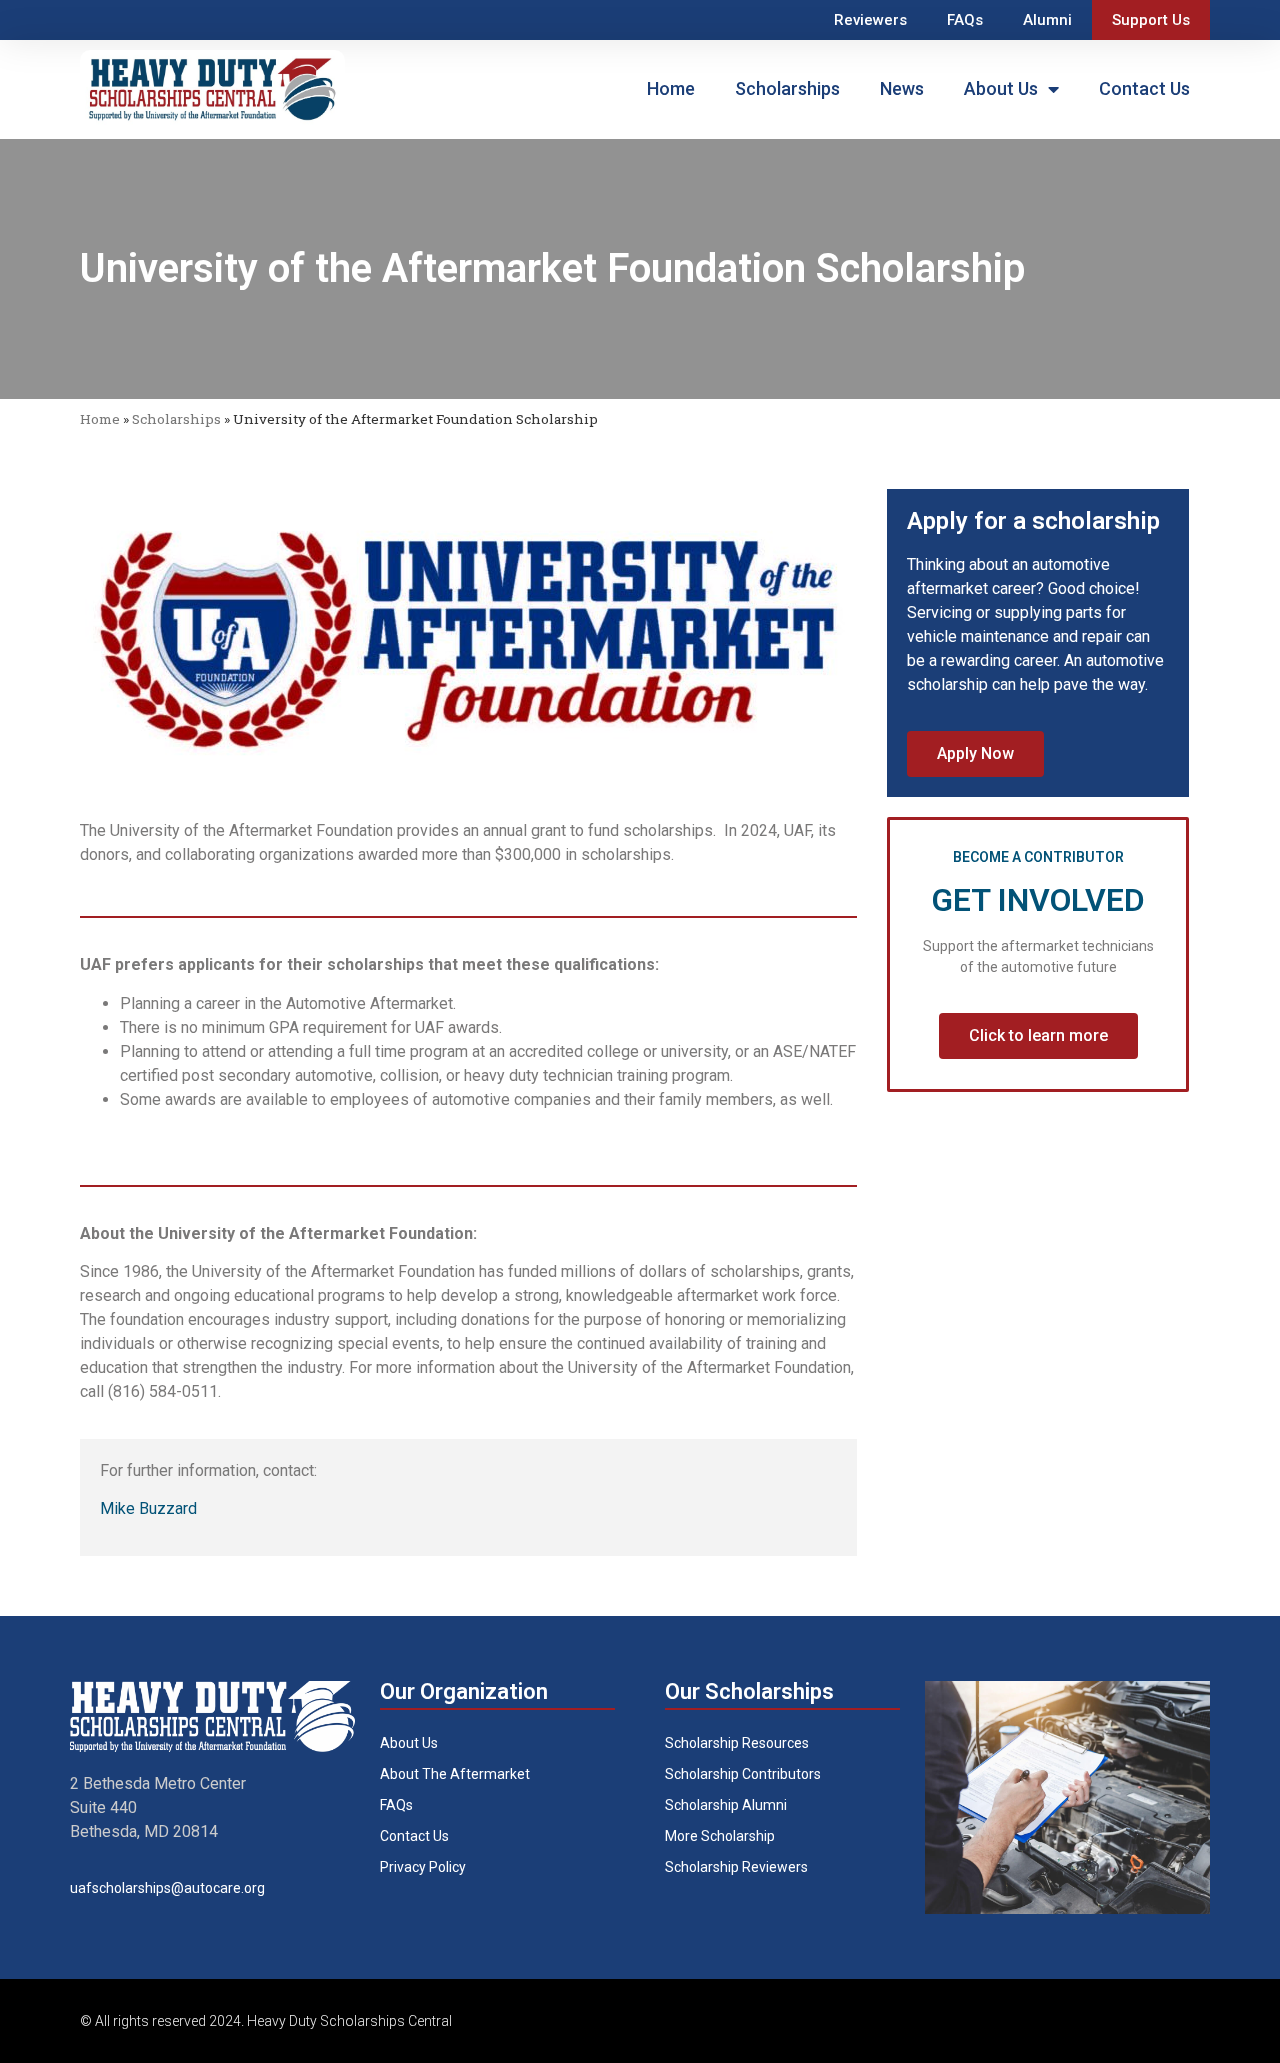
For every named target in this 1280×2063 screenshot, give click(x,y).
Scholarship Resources (737, 1743)
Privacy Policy (423, 1867)
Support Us (1151, 20)
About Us (1001, 88)
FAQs (965, 20)
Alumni (1047, 20)
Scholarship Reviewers (736, 1867)
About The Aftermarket (455, 1774)
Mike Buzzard (148, 1508)
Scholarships (787, 88)
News (902, 88)
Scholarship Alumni (726, 1805)
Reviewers (870, 20)
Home (671, 88)
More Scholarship (720, 1836)
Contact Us (1144, 88)
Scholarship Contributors (743, 1774)
